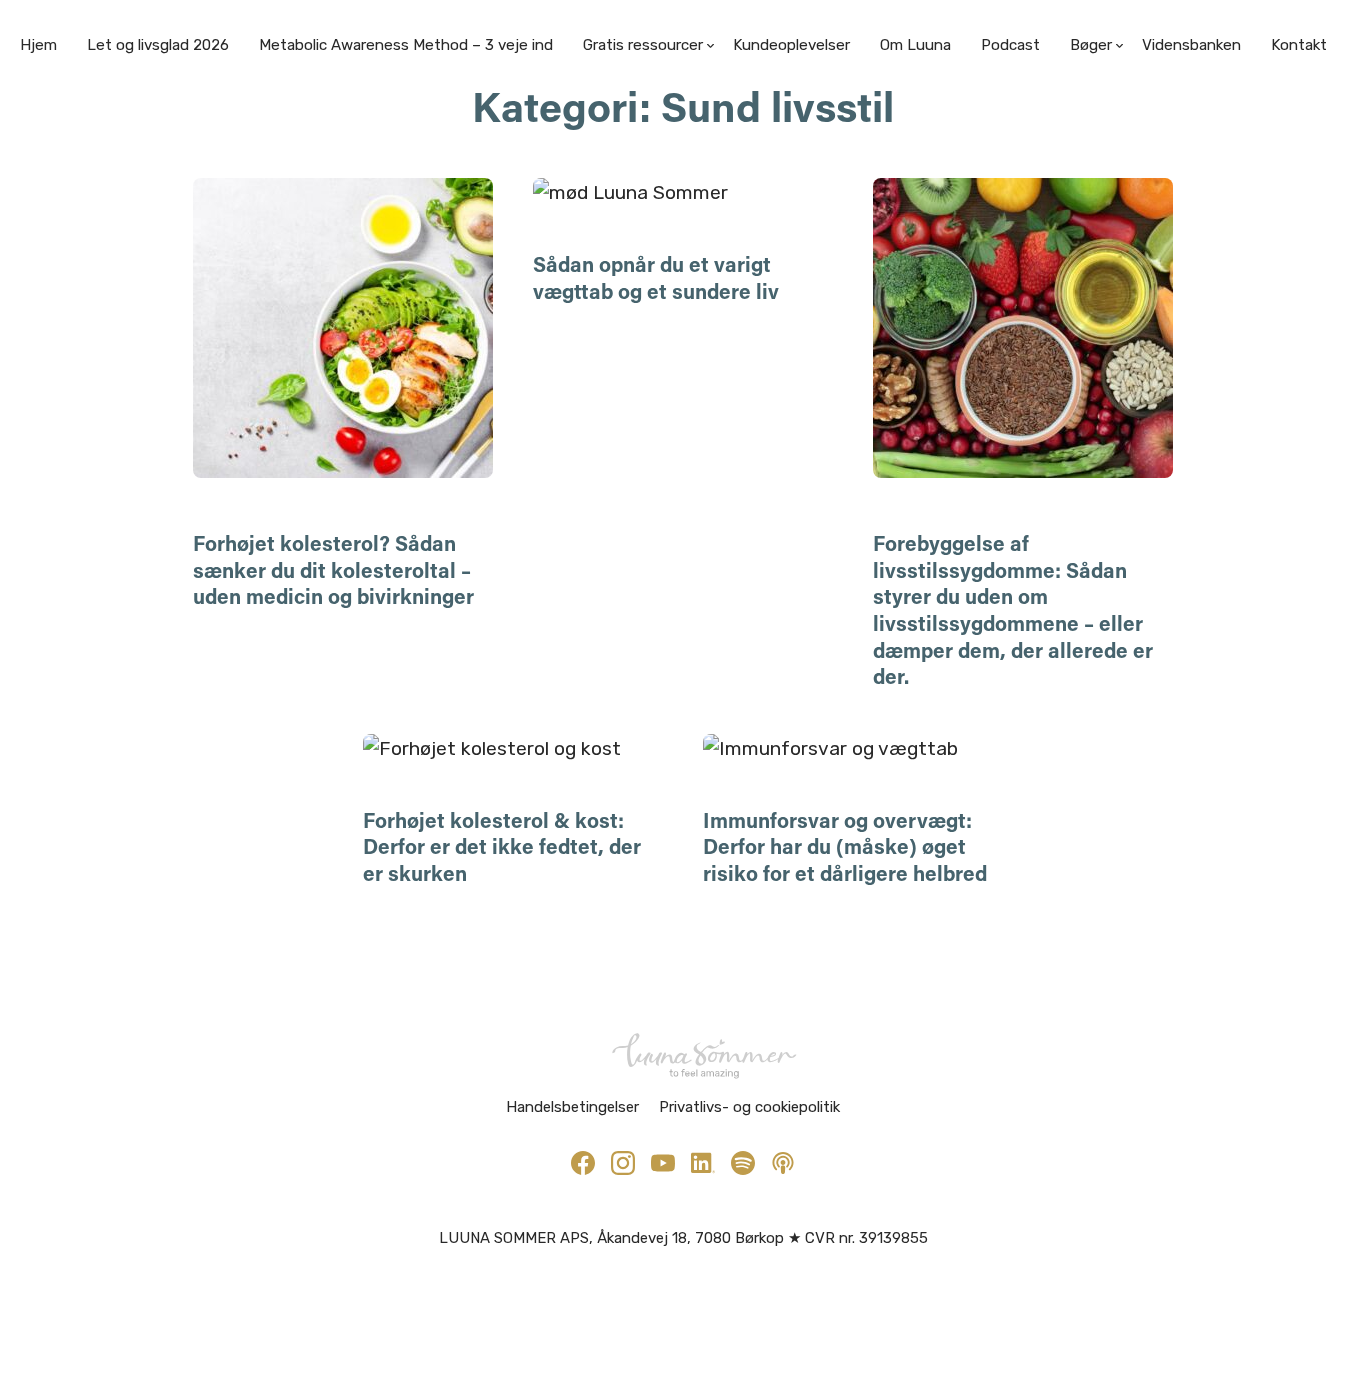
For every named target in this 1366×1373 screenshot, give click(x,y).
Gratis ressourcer (643, 45)
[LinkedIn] (703, 1163)
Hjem (38, 45)
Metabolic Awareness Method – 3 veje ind (406, 45)
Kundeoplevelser (791, 45)
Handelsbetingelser (572, 1107)
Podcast (1010, 45)
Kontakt (1299, 45)
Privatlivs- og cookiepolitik (749, 1107)
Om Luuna (915, 45)
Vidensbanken (1191, 45)
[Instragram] (623, 1163)
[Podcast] (783, 1163)
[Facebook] (583, 1163)
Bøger (1091, 45)
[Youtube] (663, 1163)
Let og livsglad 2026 (158, 45)
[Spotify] (743, 1163)
